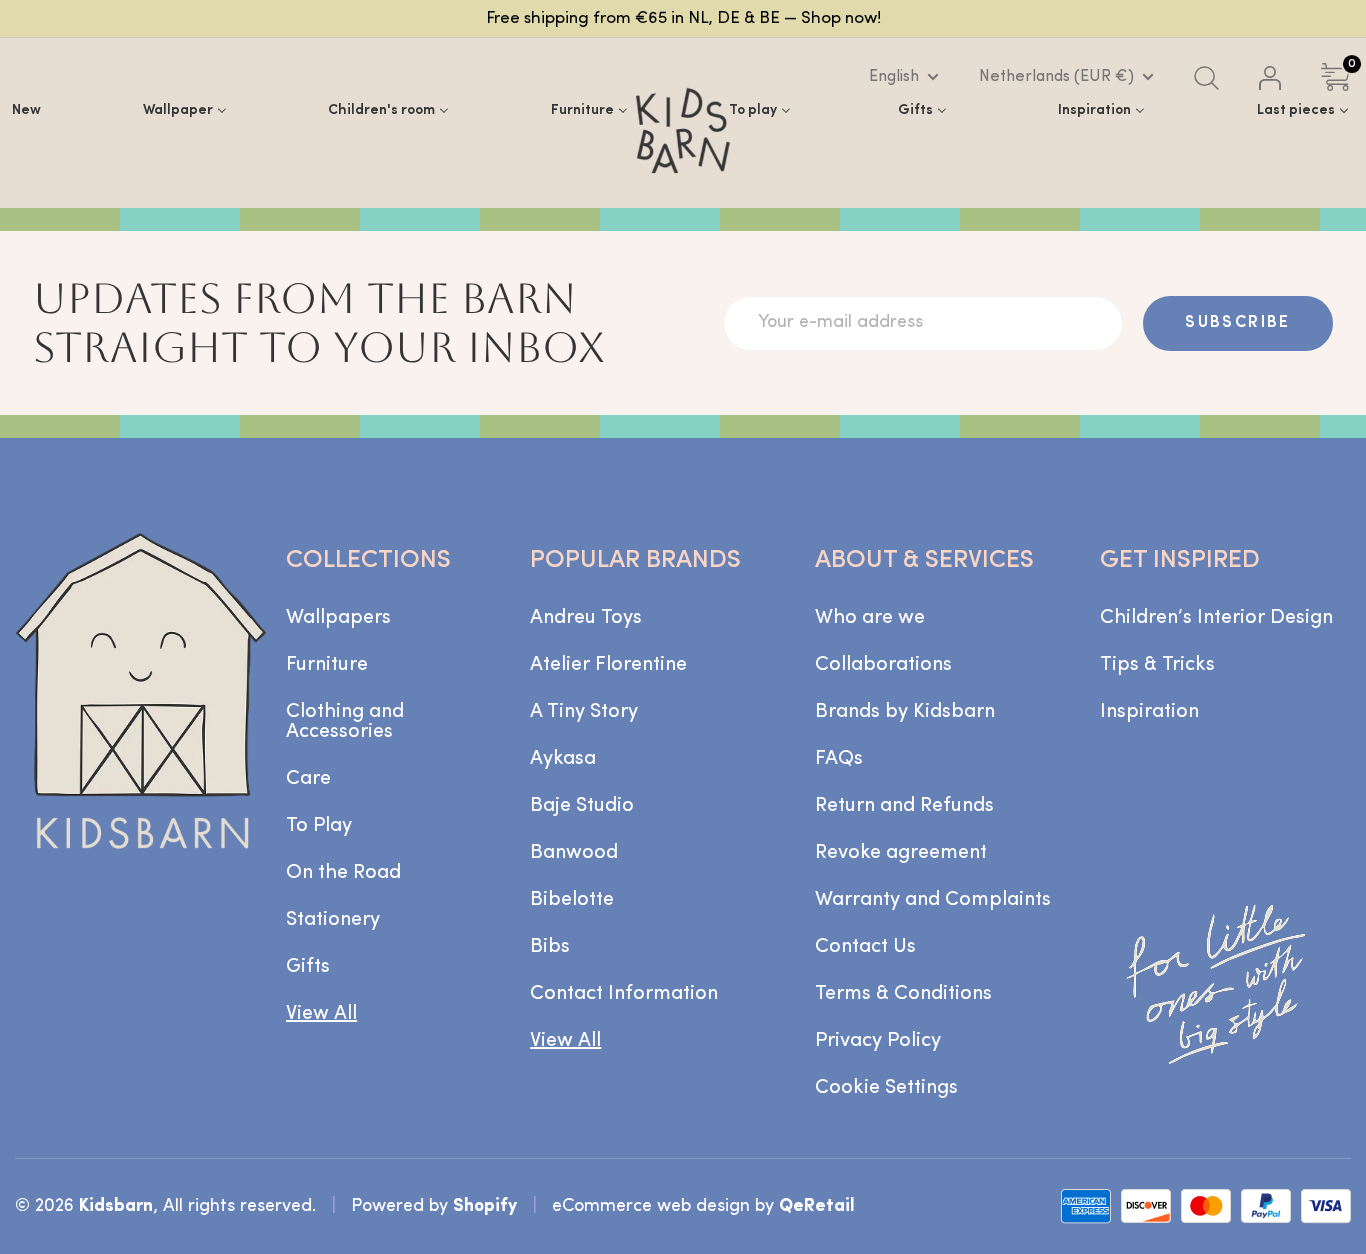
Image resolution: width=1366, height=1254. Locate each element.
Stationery (333, 920)
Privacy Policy (878, 1041)
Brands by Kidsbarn (905, 712)
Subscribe (1238, 323)
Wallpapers (338, 618)
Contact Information (624, 994)
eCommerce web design (651, 1206)
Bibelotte (572, 900)
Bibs (550, 947)
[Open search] (1206, 78)
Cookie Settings (886, 1088)
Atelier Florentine (608, 665)
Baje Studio (582, 806)
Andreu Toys (586, 618)
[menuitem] (26, 110)
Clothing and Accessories (345, 722)
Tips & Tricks (1157, 665)
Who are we (870, 618)
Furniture (327, 665)
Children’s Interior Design (1216, 618)
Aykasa (563, 759)
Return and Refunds (904, 806)
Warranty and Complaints (933, 900)
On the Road (343, 873)
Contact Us (865, 947)
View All (321, 1014)
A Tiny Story (584, 712)
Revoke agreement (901, 853)
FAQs (839, 759)
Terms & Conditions (903, 994)
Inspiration (1149, 712)
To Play (319, 826)
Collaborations (883, 665)
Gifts (308, 967)
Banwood (574, 853)
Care (308, 779)
